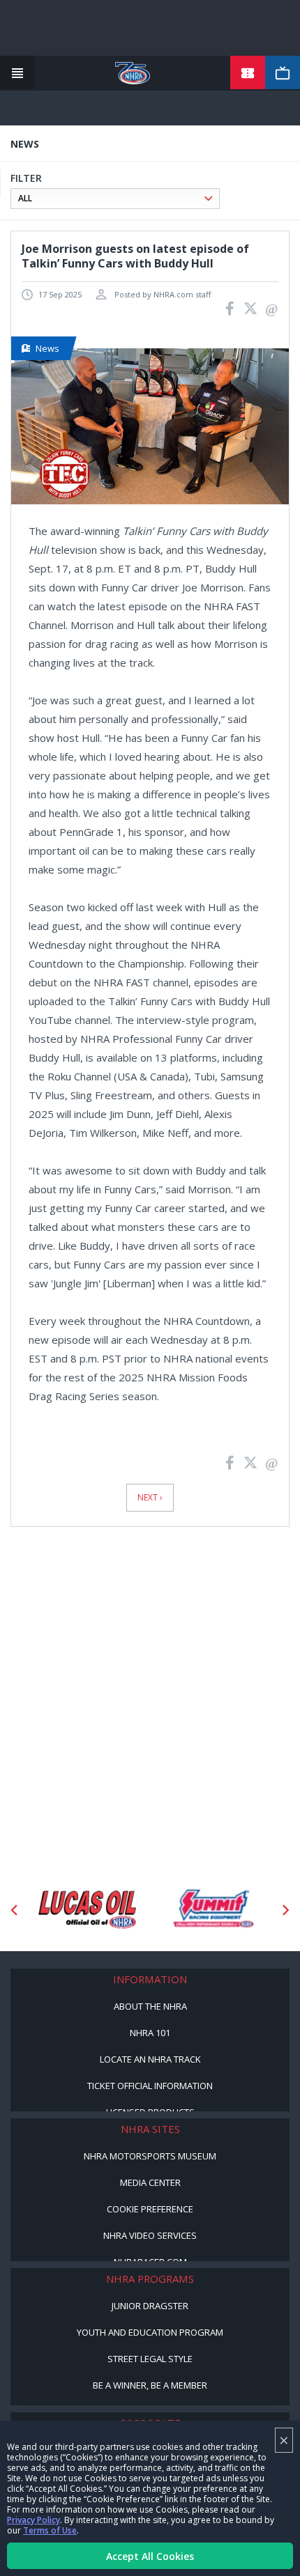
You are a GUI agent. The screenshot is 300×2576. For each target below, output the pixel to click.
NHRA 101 (150, 2033)
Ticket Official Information (150, 2086)
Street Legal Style (150, 2359)
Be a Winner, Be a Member (150, 2385)
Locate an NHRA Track (150, 2059)
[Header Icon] (17, 73)
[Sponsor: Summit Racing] (213, 1910)
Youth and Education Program (150, 2332)
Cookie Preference (150, 2209)
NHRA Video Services (150, 2235)
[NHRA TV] (283, 73)
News (47, 348)
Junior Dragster (150, 2306)
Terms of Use (50, 2530)
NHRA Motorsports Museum (150, 2156)
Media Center (150, 2182)
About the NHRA (150, 2006)
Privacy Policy (33, 2520)
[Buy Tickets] (248, 73)
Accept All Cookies (150, 2556)
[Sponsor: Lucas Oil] (87, 1910)
